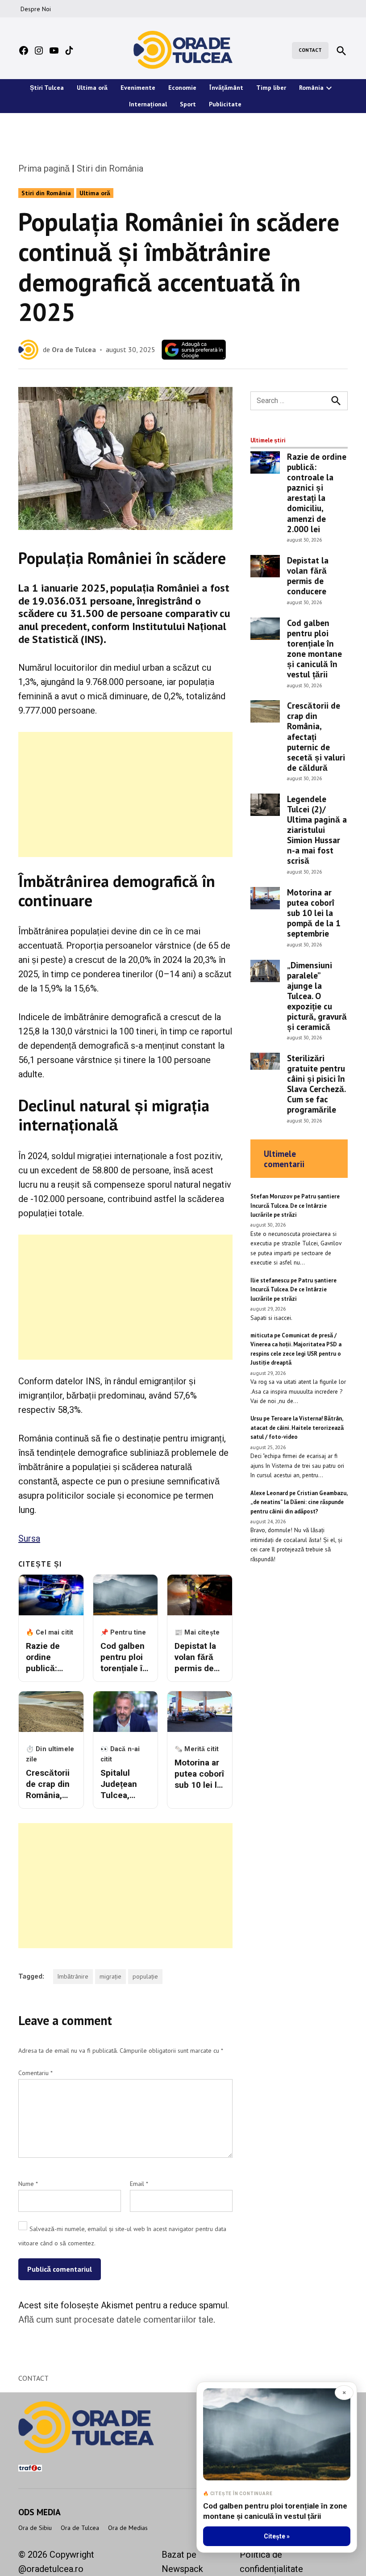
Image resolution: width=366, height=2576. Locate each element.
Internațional (148, 104)
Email (139, 2184)
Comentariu (35, 2073)
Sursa (29, 1538)
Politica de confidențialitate (271, 2562)
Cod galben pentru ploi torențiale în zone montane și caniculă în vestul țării (314, 648)
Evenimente (138, 88)
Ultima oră (92, 88)
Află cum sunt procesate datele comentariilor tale (116, 2320)
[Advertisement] (125, 794)
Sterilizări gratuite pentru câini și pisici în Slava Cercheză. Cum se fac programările (316, 1084)
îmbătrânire (73, 1976)
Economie (182, 88)
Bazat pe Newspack (182, 2562)
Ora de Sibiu (35, 2528)
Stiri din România (110, 168)
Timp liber (271, 88)
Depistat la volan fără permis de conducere (308, 576)
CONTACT (310, 50)
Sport (188, 104)
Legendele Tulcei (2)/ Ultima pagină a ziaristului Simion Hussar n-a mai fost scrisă (317, 830)
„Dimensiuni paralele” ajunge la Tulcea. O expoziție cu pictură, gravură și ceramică (317, 996)
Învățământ (226, 88)
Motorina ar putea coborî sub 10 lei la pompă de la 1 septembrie (314, 913)
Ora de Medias (128, 2528)
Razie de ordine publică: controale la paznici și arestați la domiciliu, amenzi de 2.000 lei (317, 492)
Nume (28, 2184)
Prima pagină (44, 168)
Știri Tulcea (47, 88)
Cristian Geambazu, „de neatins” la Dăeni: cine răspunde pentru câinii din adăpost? (299, 1502)
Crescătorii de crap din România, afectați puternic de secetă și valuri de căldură (316, 736)
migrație (110, 1976)
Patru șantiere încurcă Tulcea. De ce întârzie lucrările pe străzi (295, 1206)
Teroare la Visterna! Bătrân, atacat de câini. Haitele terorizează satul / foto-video (297, 1428)
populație (145, 1976)
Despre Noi (36, 9)
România (311, 88)
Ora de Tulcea (74, 349)
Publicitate (225, 104)
